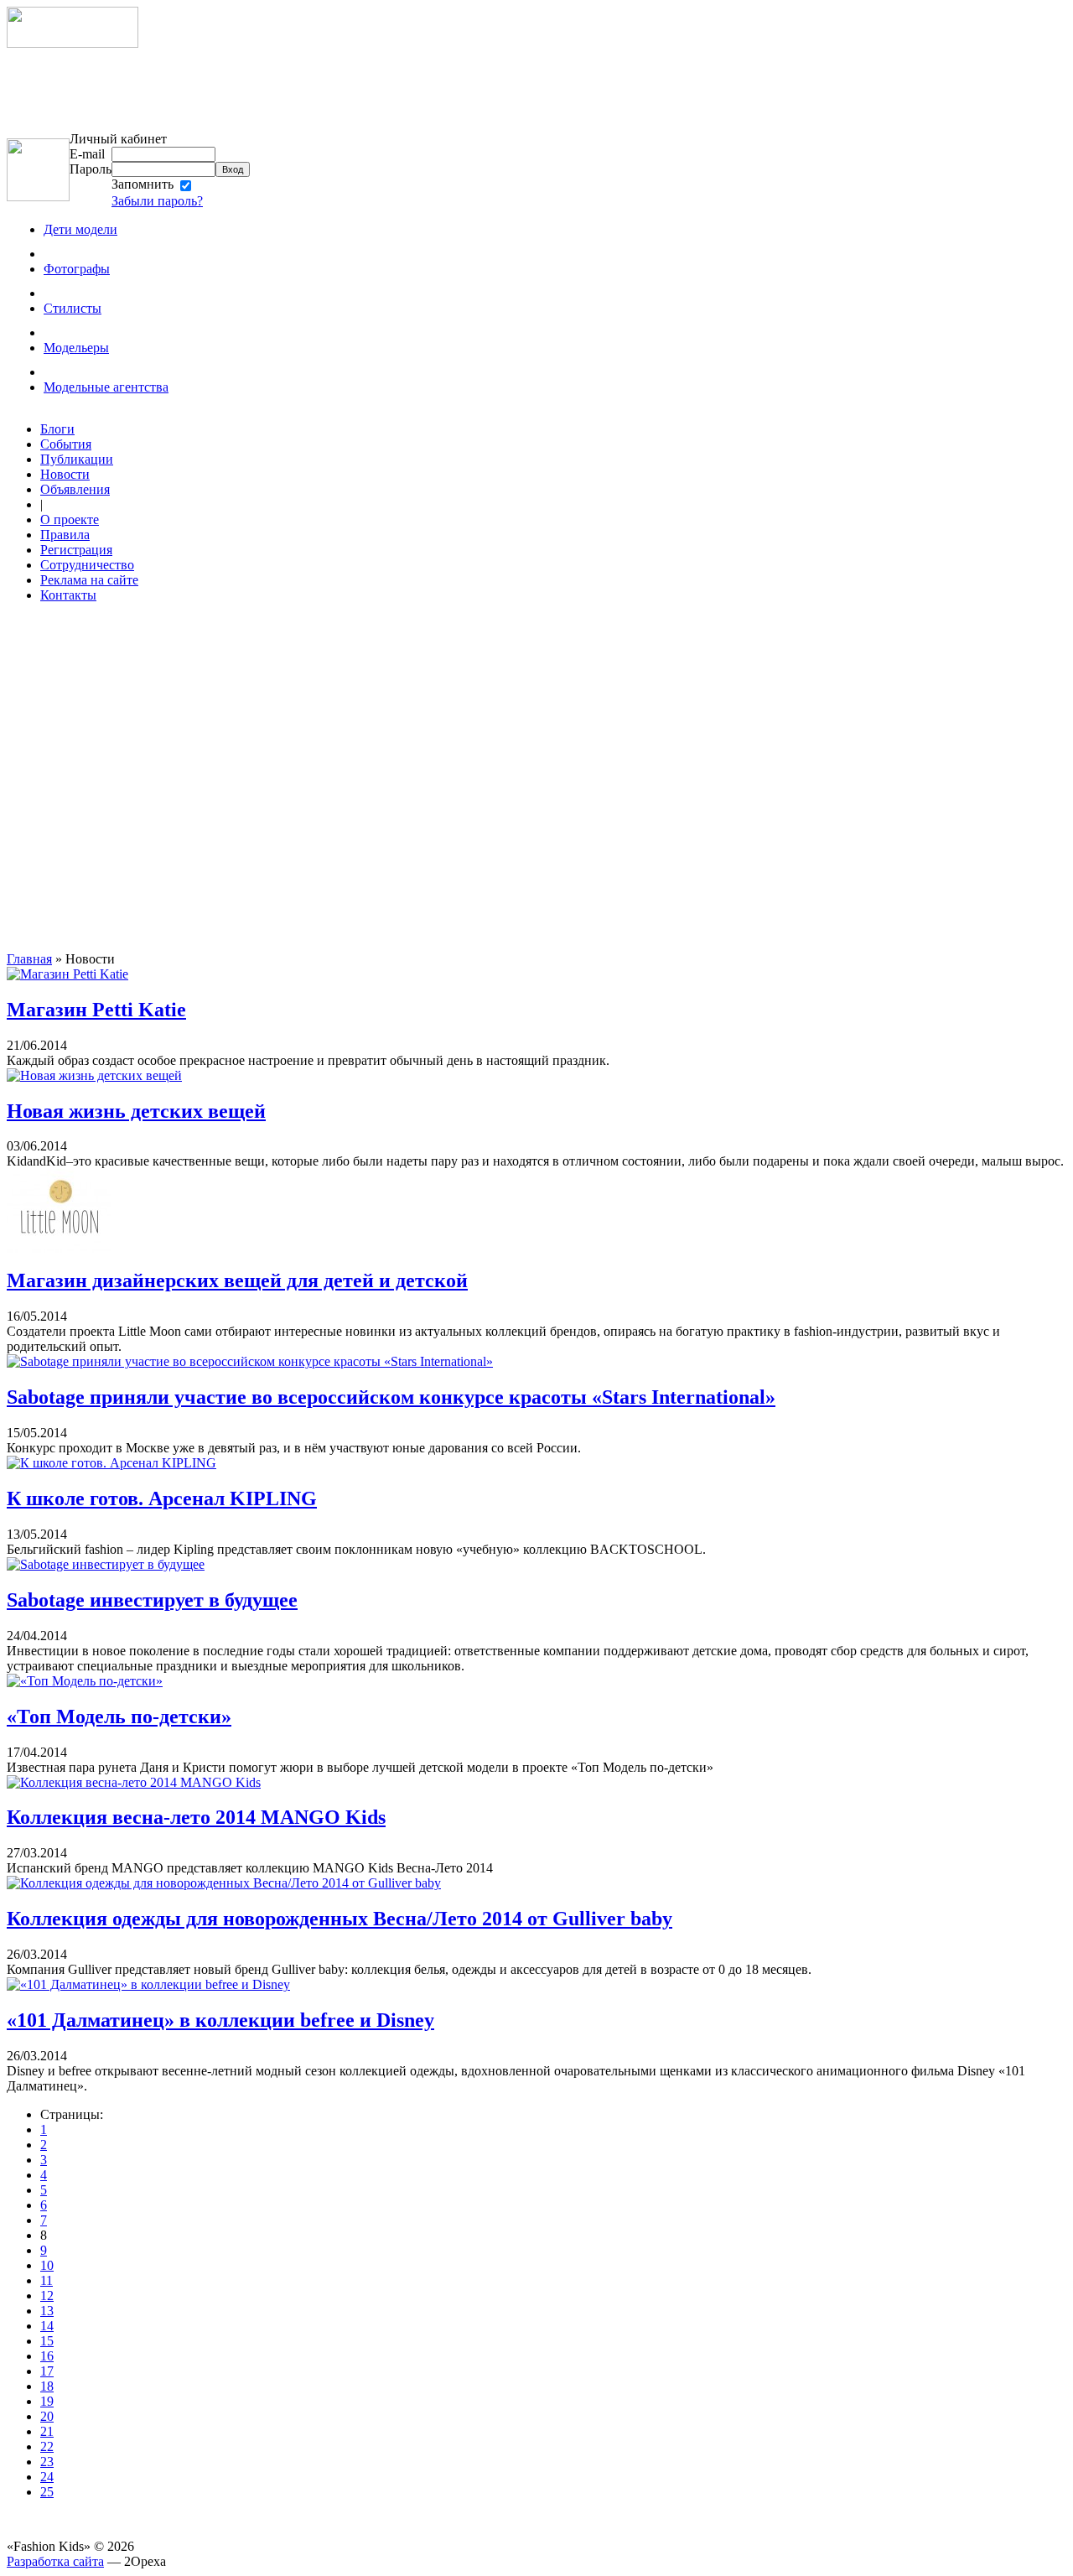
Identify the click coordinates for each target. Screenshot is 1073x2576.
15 (47, 2341)
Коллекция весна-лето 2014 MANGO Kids (196, 1817)
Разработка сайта (55, 2561)
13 (47, 2311)
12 (47, 2296)
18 (47, 2386)
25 (47, 2492)
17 (47, 2371)
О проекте (70, 519)
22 (47, 2446)
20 (47, 2416)
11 (47, 2280)
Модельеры (76, 348)
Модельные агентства (106, 387)
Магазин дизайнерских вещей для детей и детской (237, 1280)
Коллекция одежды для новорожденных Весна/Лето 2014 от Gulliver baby (340, 1919)
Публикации (77, 459)
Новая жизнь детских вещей (136, 1111)
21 (47, 2431)
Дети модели (80, 229)
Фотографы (77, 269)
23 (47, 2462)
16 (47, 2356)
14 (47, 2326)
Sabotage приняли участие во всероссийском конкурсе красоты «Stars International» (391, 1397)
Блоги (57, 429)
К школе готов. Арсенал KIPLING (162, 1498)
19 (47, 2401)
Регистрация (76, 550)
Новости (65, 474)
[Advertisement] (216, 90)
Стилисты (73, 308)
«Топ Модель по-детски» (119, 1716)
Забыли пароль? (157, 201)
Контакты (68, 595)
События (66, 444)
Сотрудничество (87, 565)
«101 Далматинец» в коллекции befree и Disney (220, 2020)
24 (47, 2477)
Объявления (75, 489)
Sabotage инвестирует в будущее (152, 1600)
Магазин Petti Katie (96, 1010)
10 (47, 2265)
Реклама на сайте (89, 580)
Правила (65, 535)
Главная (29, 959)
